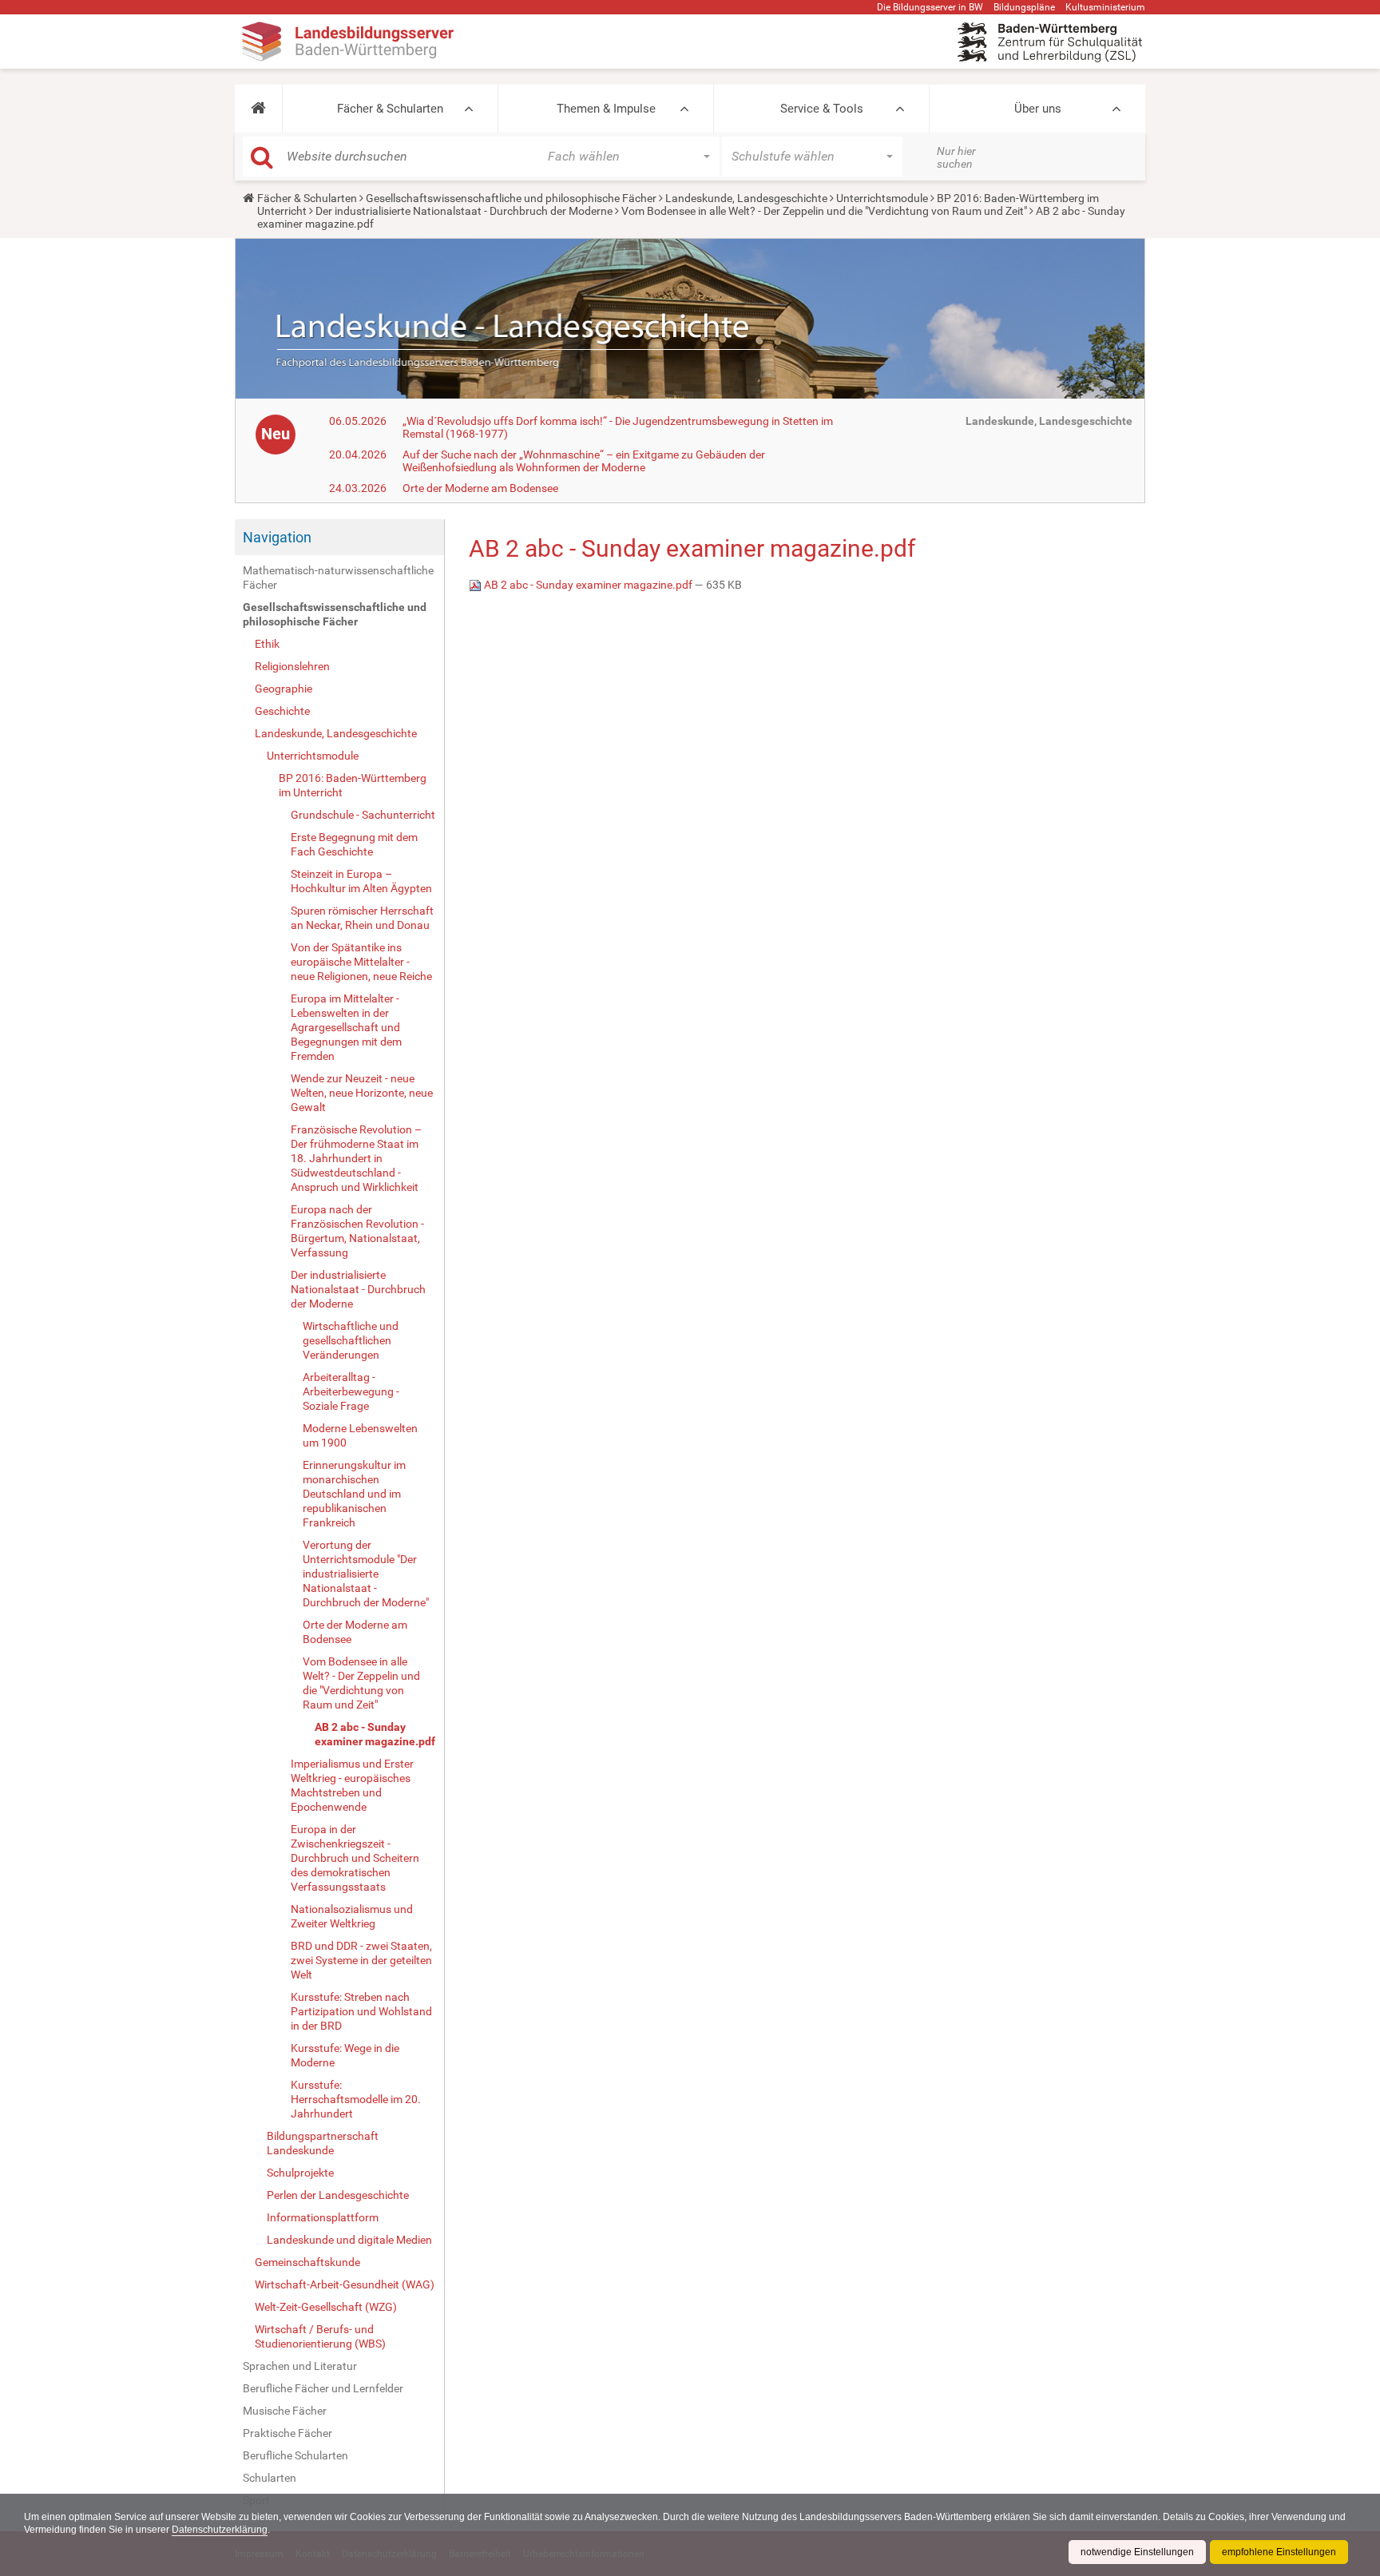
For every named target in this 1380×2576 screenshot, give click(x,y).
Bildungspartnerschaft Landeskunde (323, 2143)
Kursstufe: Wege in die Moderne (345, 2055)
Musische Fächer (285, 2411)
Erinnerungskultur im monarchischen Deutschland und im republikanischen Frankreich (354, 1494)
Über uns (1038, 109)
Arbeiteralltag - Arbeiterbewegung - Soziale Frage (351, 1391)
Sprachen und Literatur (300, 2366)
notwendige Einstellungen (1137, 2552)
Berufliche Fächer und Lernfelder (323, 2388)
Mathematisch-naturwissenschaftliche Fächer (338, 578)
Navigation (277, 537)
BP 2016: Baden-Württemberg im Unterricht (353, 785)
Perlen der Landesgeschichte (338, 2195)
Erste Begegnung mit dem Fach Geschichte (354, 844)
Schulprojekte (300, 2173)
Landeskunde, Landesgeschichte (746, 198)
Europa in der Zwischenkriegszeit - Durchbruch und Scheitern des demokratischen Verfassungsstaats (355, 1858)
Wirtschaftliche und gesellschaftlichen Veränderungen (351, 1340)
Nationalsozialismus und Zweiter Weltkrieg (352, 1916)
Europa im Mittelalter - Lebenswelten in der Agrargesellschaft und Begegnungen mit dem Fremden (346, 1027)
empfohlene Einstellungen (1279, 2552)
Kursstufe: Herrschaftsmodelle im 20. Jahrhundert (356, 2099)
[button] (258, 109)
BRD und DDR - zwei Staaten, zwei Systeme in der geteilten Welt (361, 1960)
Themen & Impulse (606, 109)
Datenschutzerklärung (220, 2530)
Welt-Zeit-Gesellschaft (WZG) (326, 2307)
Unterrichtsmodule (882, 198)
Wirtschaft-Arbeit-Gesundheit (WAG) (345, 2284)
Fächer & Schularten (390, 109)
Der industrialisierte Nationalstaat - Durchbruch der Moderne (464, 211)
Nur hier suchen (956, 157)
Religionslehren (292, 666)
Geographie (284, 689)
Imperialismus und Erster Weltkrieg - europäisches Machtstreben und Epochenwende (352, 1785)
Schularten (270, 2478)
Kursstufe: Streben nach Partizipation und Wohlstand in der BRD (361, 2011)
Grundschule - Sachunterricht (363, 815)
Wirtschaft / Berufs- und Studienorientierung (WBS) (320, 2336)
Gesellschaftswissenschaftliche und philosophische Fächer (511, 198)
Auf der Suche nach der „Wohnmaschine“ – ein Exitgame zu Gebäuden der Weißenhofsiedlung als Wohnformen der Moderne (584, 461)
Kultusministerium (1105, 7)
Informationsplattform (323, 2217)
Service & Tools (822, 109)
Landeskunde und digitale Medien (349, 2240)
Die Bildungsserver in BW (930, 7)
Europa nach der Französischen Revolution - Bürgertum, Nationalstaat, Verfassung (357, 1231)
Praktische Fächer (287, 2433)
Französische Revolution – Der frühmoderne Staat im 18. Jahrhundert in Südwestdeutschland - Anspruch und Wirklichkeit (356, 1158)
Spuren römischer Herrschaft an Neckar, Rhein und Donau (362, 918)
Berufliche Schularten (295, 2455)
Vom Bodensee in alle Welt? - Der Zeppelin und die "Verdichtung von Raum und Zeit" (824, 211)
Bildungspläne (1024, 7)
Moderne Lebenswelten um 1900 (360, 1435)
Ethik (267, 644)
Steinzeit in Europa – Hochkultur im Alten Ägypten (361, 881)
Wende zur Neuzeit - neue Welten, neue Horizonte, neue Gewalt (362, 1093)
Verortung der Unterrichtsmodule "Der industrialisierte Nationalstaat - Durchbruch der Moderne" (366, 1574)
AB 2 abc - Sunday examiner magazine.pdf (375, 1734)
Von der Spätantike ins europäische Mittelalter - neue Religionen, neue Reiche (361, 962)
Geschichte (282, 711)
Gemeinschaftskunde (307, 2262)
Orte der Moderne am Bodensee (480, 488)
